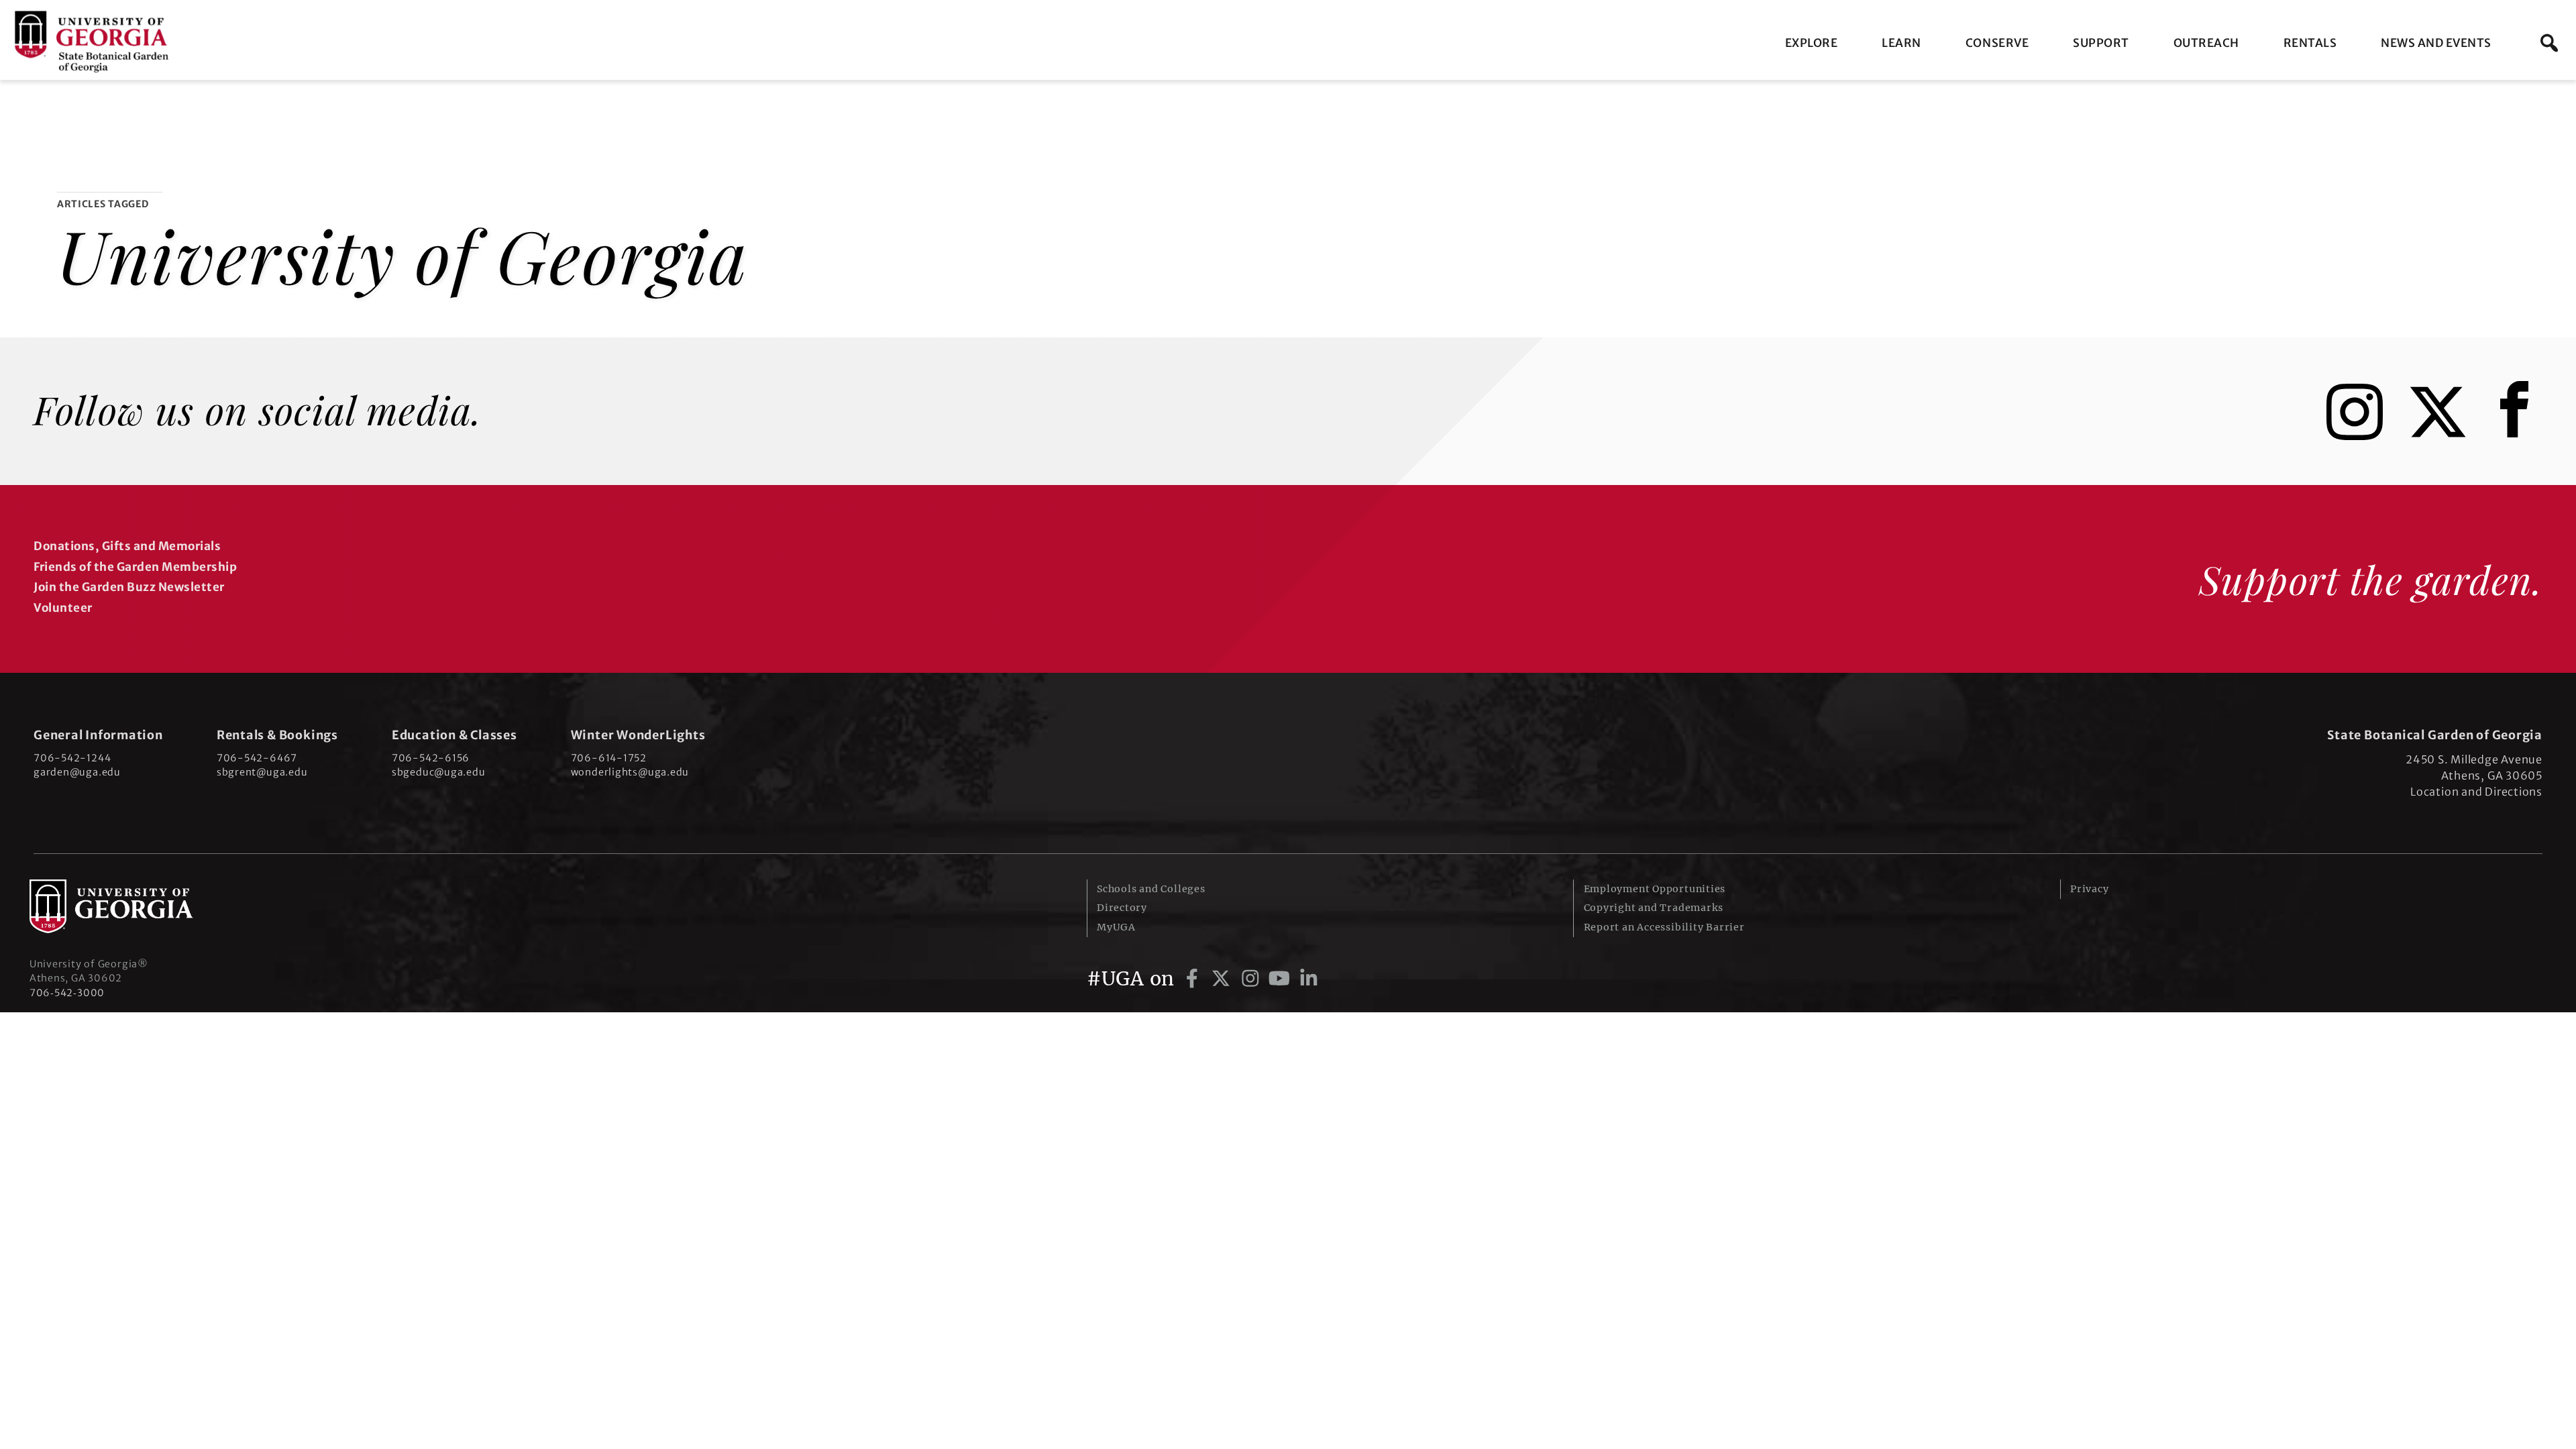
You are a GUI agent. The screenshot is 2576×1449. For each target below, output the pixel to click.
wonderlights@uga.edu (630, 772)
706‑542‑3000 (67, 993)
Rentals (2310, 43)
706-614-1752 (609, 758)
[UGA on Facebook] (1194, 979)
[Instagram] (2365, 434)
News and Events (2436, 43)
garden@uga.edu (77, 772)
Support (2101, 43)
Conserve (1997, 43)
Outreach (2206, 43)
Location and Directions (2476, 792)
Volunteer (63, 608)
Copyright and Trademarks (1654, 908)
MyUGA (1116, 927)
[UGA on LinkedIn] (1309, 979)
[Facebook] (2518, 434)
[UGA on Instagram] (1253, 979)
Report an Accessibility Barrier (1664, 927)
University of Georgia (130, 906)
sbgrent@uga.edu (262, 772)
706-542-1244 (72, 758)
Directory (1122, 908)
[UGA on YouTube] (1282, 979)
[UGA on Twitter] (1223, 979)
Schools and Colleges (1151, 889)
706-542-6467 (257, 758)
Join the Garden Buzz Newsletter (129, 587)
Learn (1901, 43)
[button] (2549, 43)
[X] (2448, 434)
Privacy (2089, 889)
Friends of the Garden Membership (135, 567)
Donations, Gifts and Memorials (127, 546)
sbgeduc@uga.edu (439, 772)
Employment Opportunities (1655, 889)
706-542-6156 (431, 758)
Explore (1812, 43)
